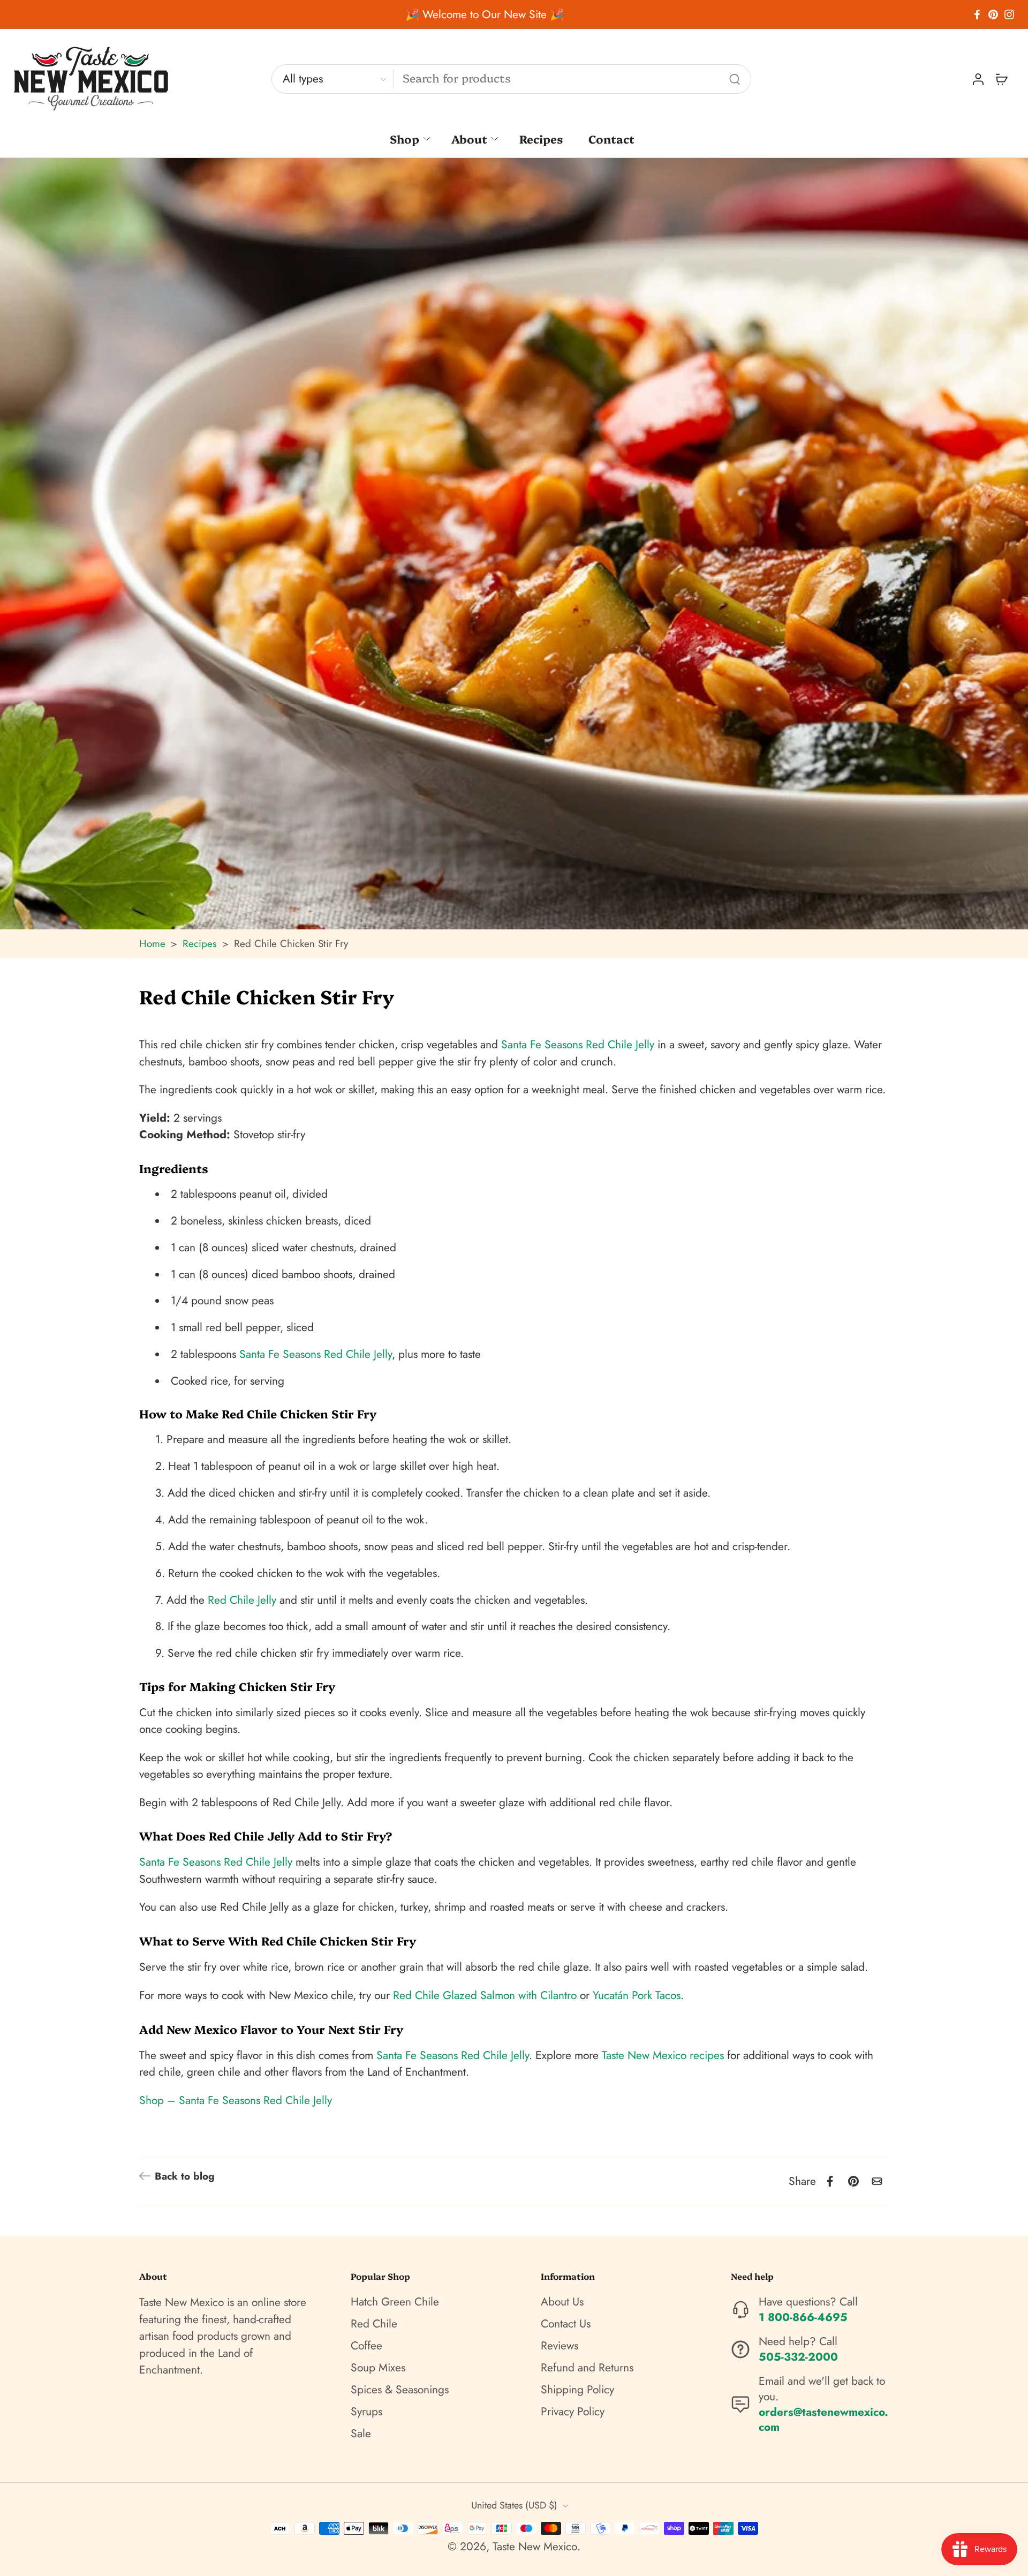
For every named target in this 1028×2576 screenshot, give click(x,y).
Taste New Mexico (535, 2547)
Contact (611, 138)
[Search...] (735, 79)
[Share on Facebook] (830, 2181)
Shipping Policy (577, 2390)
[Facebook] (977, 14)
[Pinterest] (993, 14)
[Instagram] (1009, 14)
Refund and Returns (587, 2368)
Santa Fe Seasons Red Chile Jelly (578, 1045)
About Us (562, 2302)
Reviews (560, 2346)
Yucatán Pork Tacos (637, 1995)
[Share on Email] (877, 2181)
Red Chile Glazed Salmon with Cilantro (485, 1995)
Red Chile (374, 2324)
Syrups (366, 2412)
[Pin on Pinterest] (853, 2181)
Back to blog (185, 2176)
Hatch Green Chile (395, 2302)
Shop (405, 138)
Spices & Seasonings (400, 2390)
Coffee (366, 2346)
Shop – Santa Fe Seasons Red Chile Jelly (236, 2100)
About (469, 138)
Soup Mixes (378, 2368)
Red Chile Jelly (242, 1600)
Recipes (541, 138)
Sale (361, 2434)
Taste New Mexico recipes (663, 2055)
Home (152, 944)
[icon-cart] (1001, 79)
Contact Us (566, 2324)
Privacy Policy (573, 2412)
